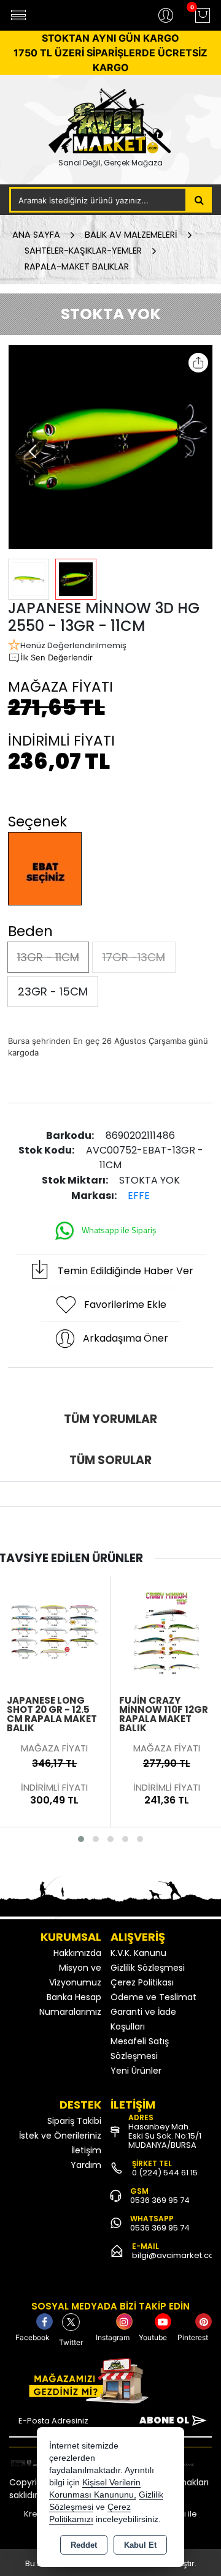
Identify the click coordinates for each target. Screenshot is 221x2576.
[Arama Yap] (199, 200)
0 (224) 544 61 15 (165, 2173)
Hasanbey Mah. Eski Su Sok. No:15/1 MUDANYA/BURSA (165, 2136)
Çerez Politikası (142, 1982)
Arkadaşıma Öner (126, 1338)
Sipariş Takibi (74, 2121)
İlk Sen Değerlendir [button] (56, 657)
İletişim (86, 2150)
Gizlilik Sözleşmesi (148, 1968)
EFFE (139, 1195)
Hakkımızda (77, 1953)
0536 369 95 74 (160, 2200)
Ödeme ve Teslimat (153, 1997)
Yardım (86, 2165)
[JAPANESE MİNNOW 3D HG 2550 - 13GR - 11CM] (111, 447)
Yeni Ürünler (136, 2071)
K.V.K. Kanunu (138, 1953)
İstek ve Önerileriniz (60, 2136)
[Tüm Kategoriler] (18, 15)
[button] (33, 451)
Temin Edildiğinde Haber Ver (126, 1271)
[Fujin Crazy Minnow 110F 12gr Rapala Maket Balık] (167, 1631)
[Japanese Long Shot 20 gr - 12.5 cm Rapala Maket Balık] (55, 1631)
